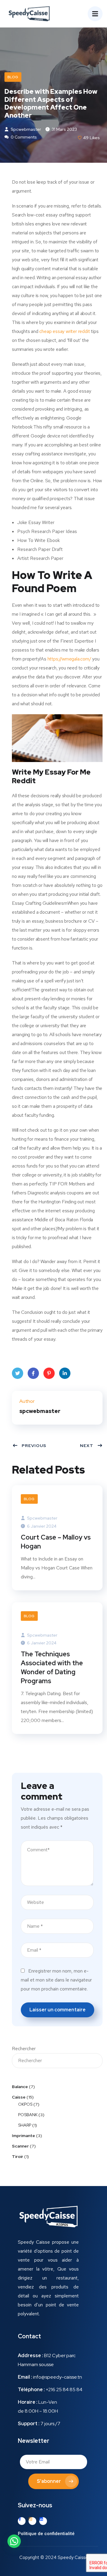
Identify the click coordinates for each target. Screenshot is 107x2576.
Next (87, 1446)
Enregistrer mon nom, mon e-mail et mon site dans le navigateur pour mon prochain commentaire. (56, 1980)
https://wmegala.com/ (69, 659)
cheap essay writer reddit (64, 331)
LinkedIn (65, 1373)
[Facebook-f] (22, 2521)
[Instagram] (32, 2521)
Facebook (33, 1373)
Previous (34, 1446)
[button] (46, 2534)
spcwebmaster (25, 129)
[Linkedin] (43, 2521)
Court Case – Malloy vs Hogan (56, 1542)
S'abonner (49, 2481)
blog (13, 77)
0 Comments (23, 137)
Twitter (18, 1373)
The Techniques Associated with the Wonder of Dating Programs (52, 1668)
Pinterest (49, 1373)
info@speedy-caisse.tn (58, 2377)
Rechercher (24, 2049)
